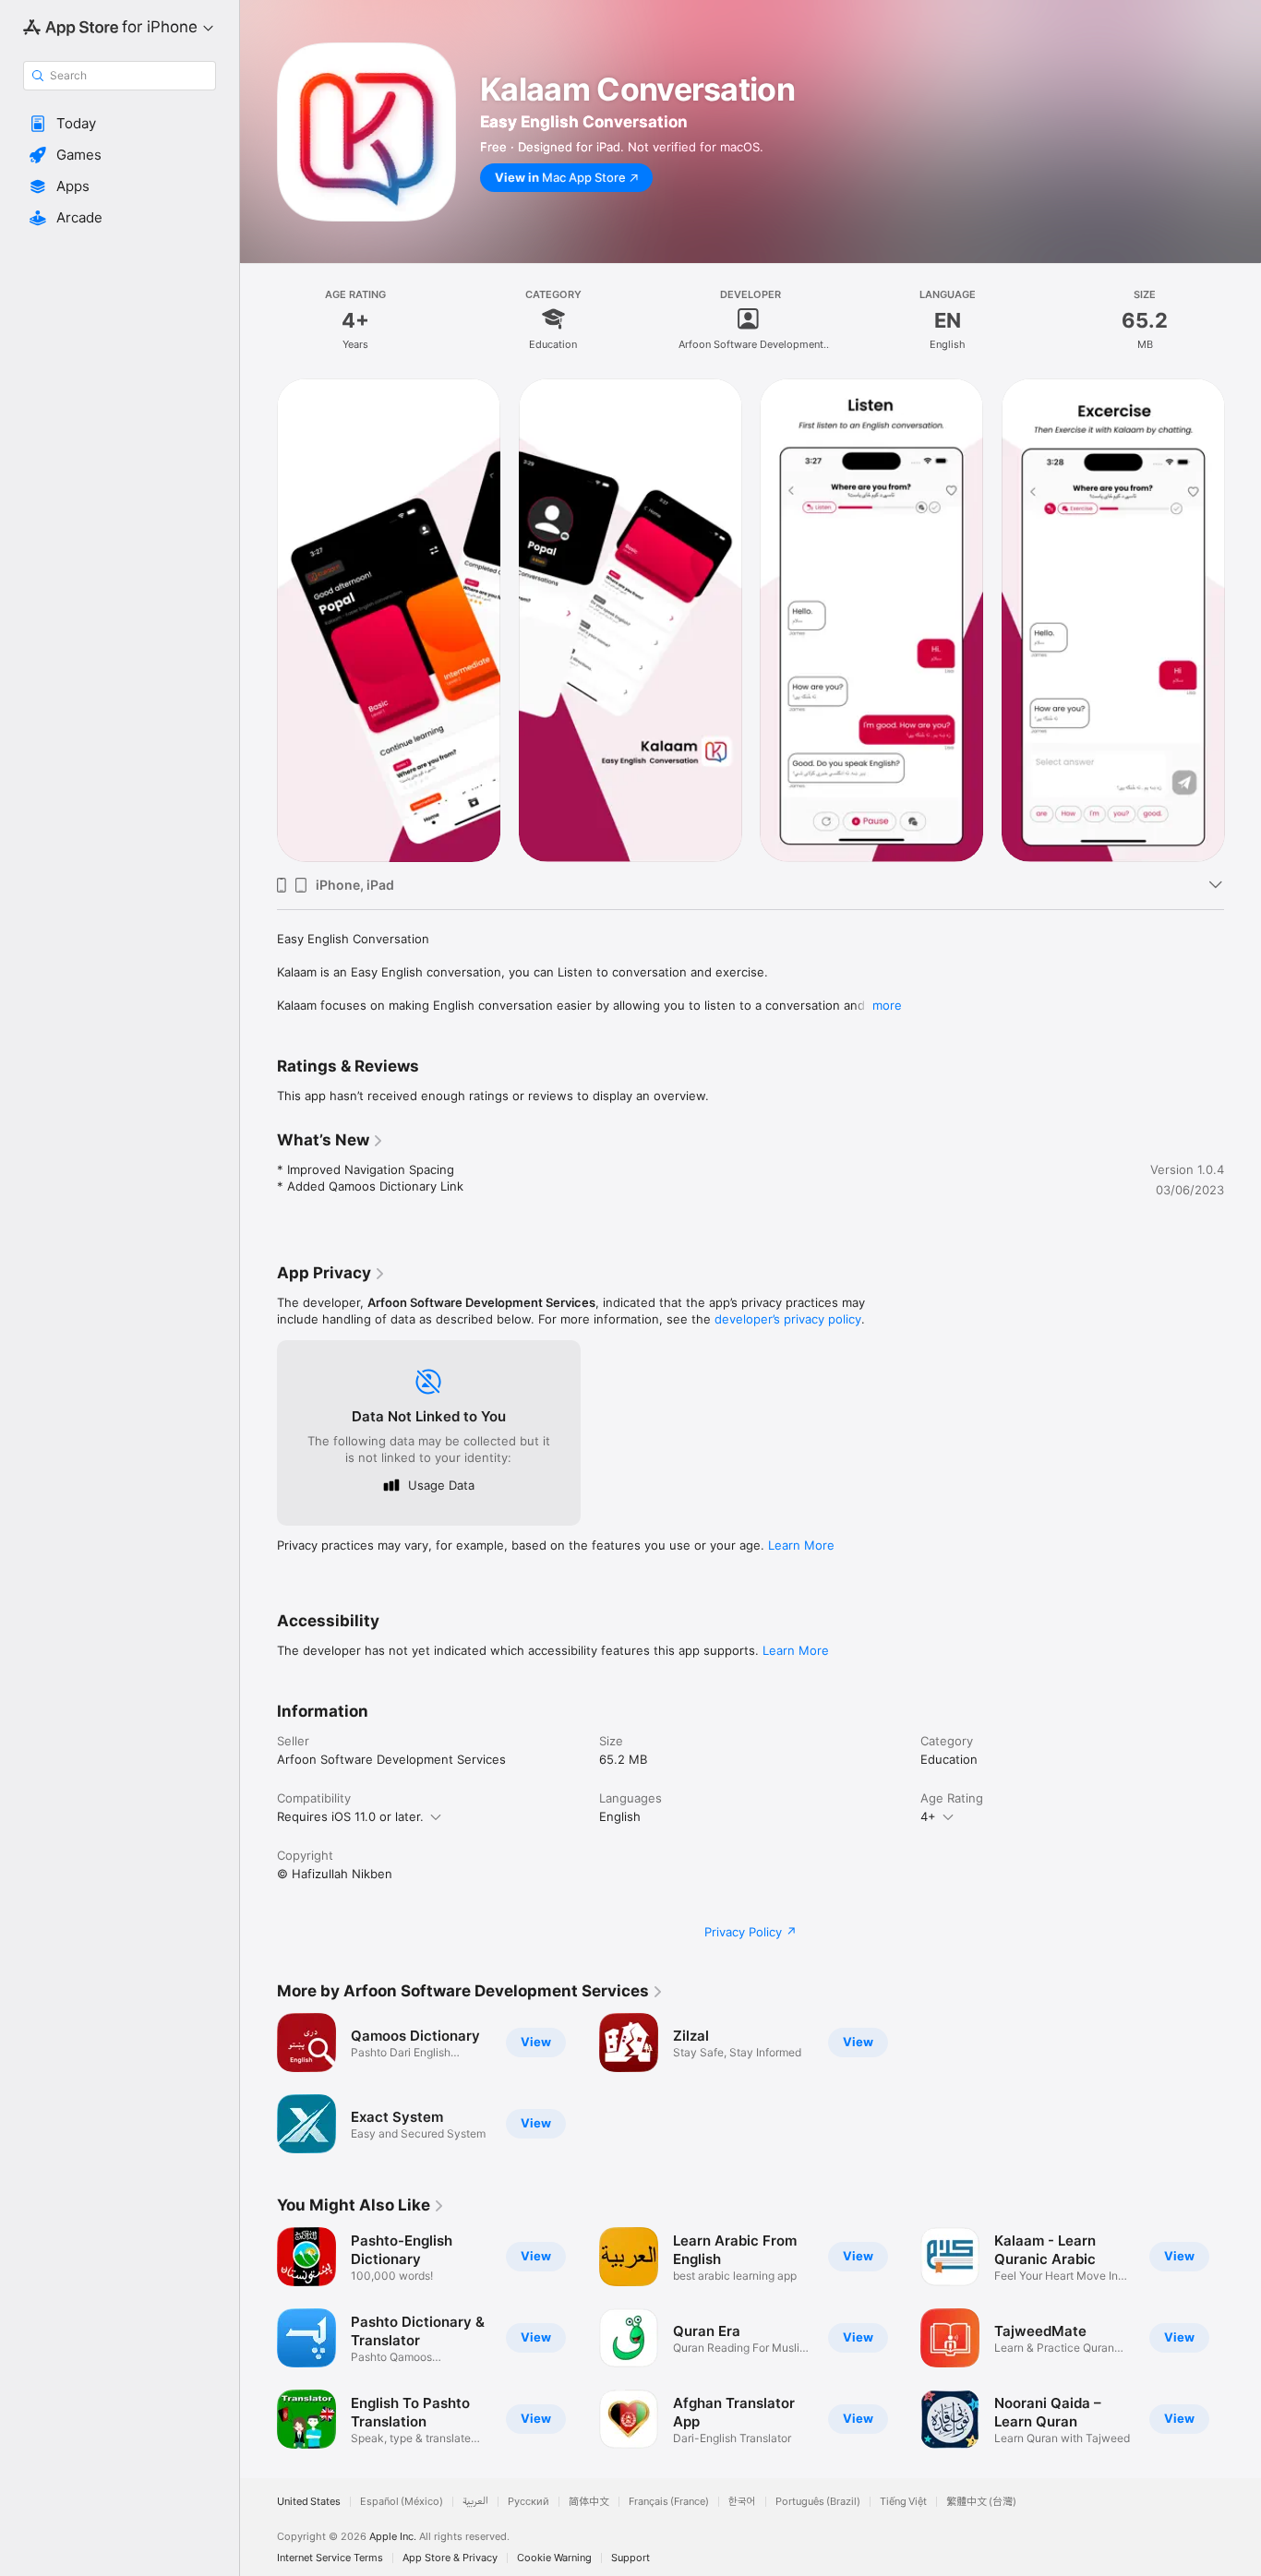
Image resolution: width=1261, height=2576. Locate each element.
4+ (928, 1816)
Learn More (801, 1545)
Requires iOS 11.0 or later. (350, 1816)
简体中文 (589, 2502)
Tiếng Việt (903, 2502)
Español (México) (402, 2502)
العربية (475, 2502)
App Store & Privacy (450, 2558)
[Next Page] (1243, 620)
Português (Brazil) (818, 2502)
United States (309, 2502)
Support (630, 2558)
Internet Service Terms (330, 2558)
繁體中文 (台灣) (981, 2502)
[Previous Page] (258, 620)
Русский (528, 2502)
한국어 (742, 2502)
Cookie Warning (554, 2558)
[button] (120, 124)
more (887, 1005)
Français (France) (669, 2502)
